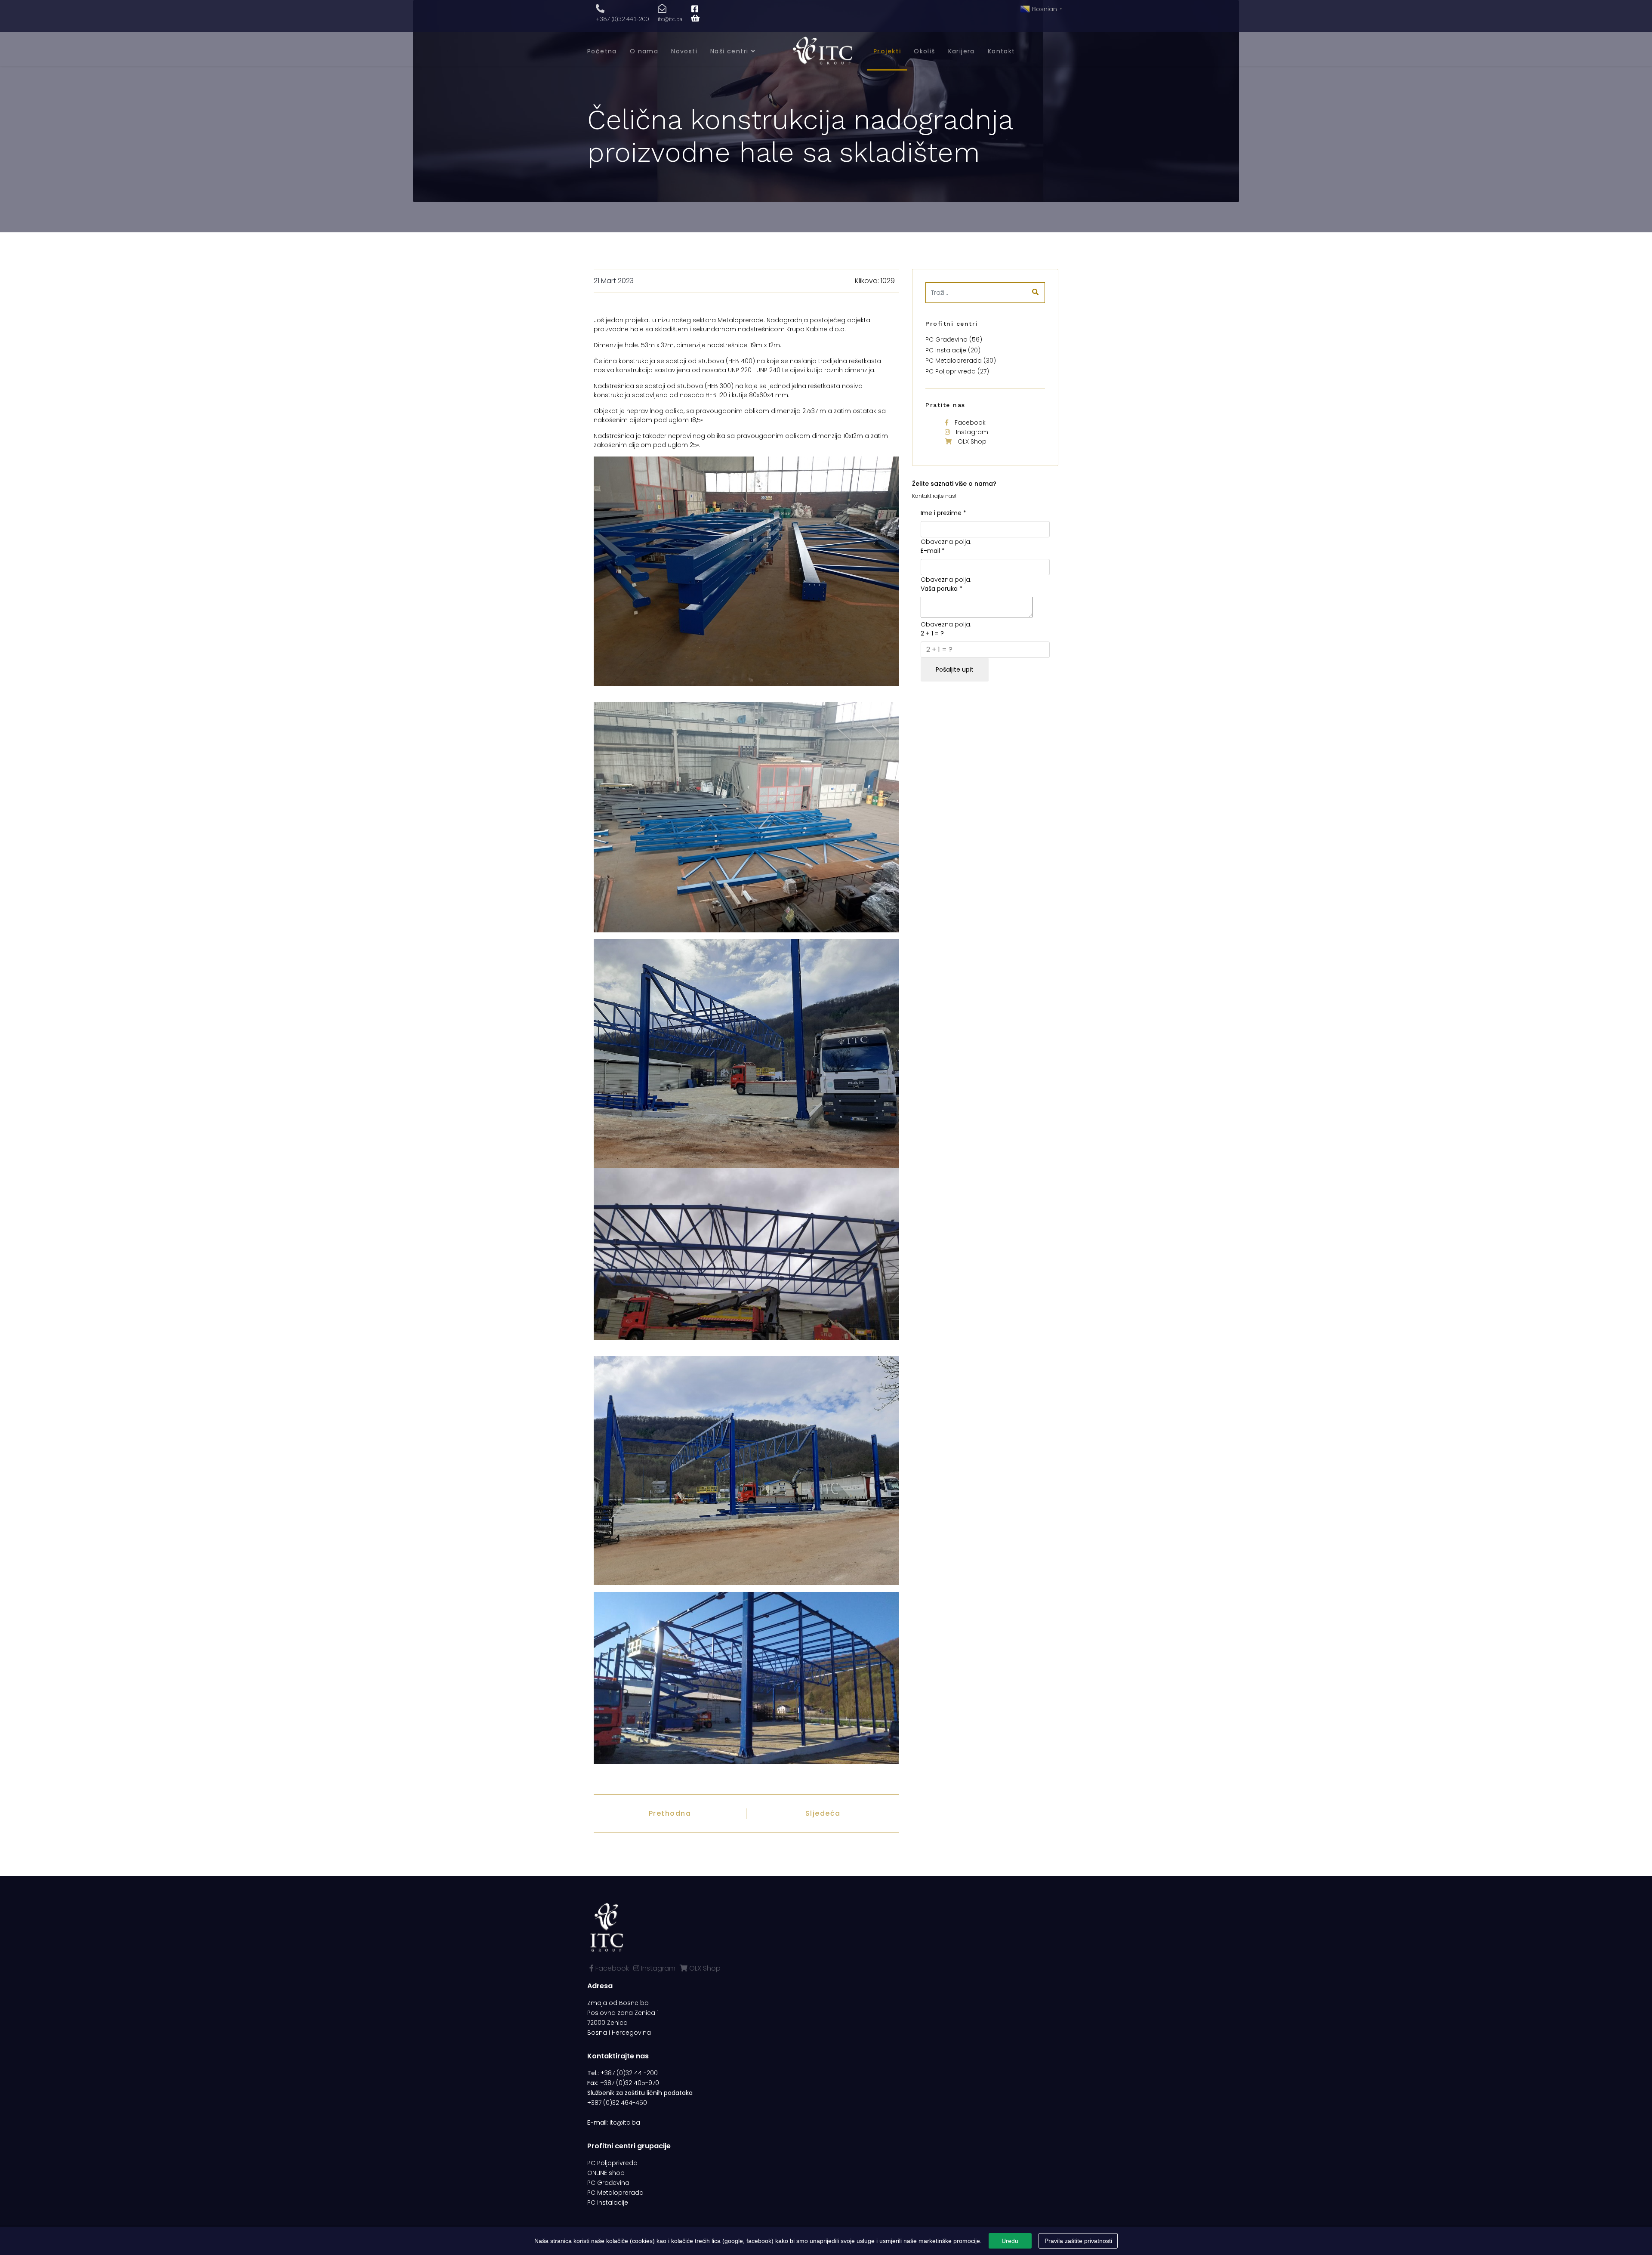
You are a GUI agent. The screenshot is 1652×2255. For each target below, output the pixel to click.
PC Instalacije (608, 2203)
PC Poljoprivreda (612, 2163)
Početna (602, 51)
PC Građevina (608, 2183)
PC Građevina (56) (954, 339)
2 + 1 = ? (932, 633)
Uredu (1010, 2241)
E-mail (933, 551)
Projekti (887, 51)
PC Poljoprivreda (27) (957, 371)
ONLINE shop (606, 2173)
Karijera (962, 51)
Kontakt (1002, 51)
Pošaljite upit (955, 669)
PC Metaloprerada (615, 2193)
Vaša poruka (942, 589)
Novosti (684, 51)
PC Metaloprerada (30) (961, 361)
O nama (644, 51)
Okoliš (924, 51)
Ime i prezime (943, 513)
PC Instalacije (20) (953, 350)
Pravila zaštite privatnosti (1078, 2241)
